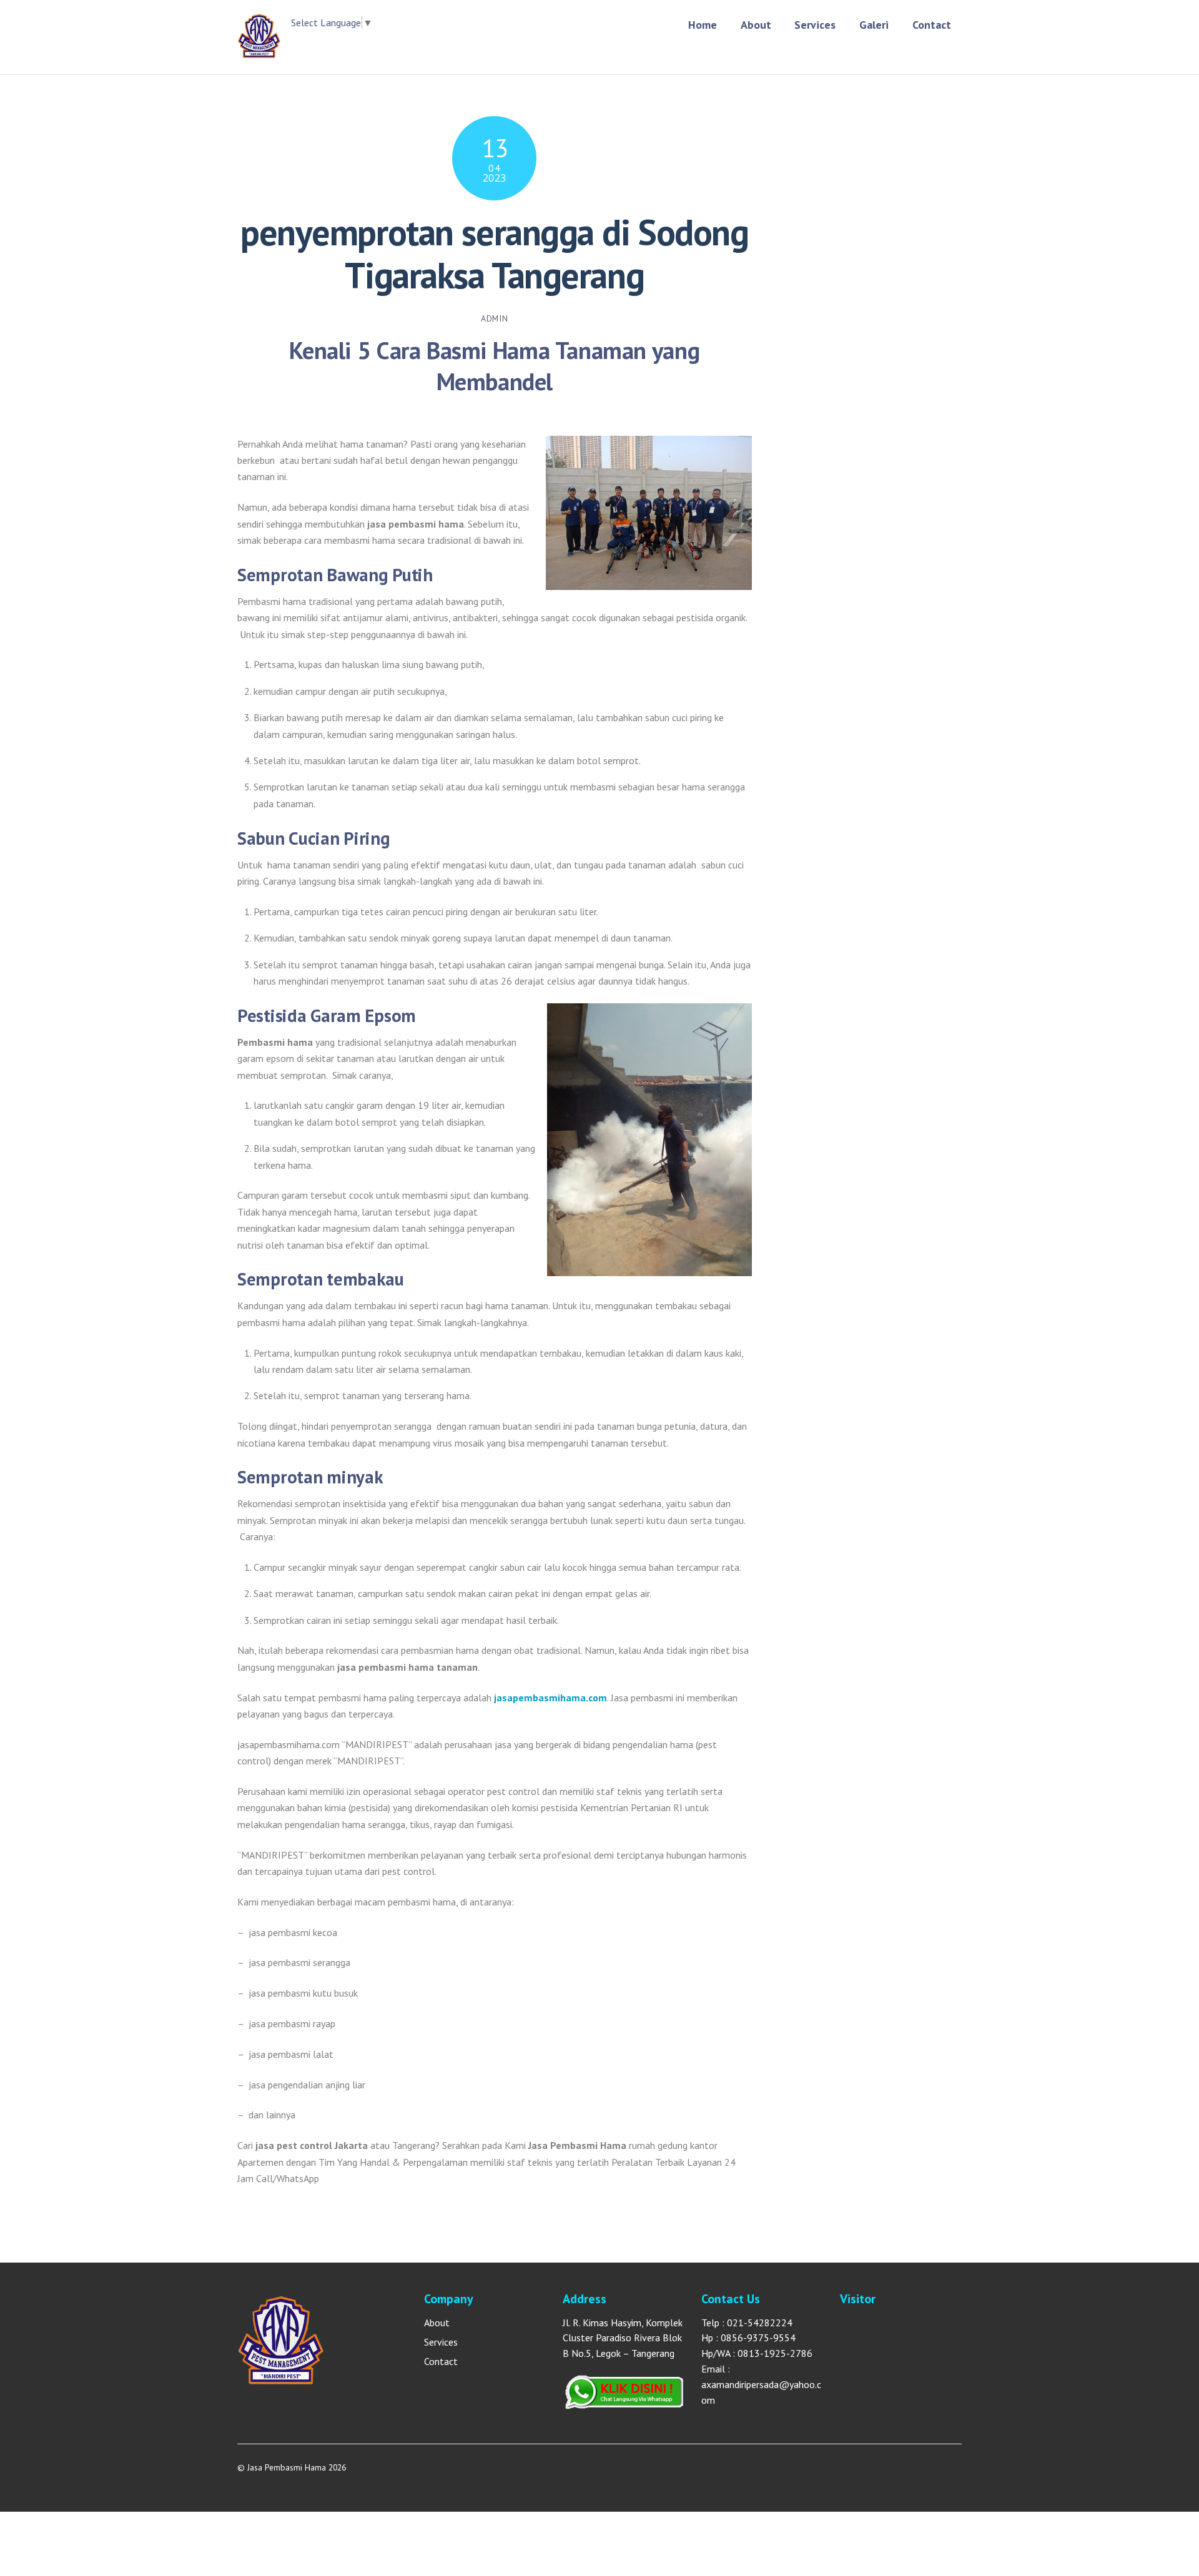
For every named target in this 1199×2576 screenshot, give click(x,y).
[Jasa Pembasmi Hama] (259, 52)
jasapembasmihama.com (550, 1698)
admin (494, 318)
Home (703, 25)
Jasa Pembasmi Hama (287, 2467)
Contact (932, 25)
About (756, 25)
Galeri (874, 25)
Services (815, 25)
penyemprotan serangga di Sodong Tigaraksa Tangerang (494, 253)
